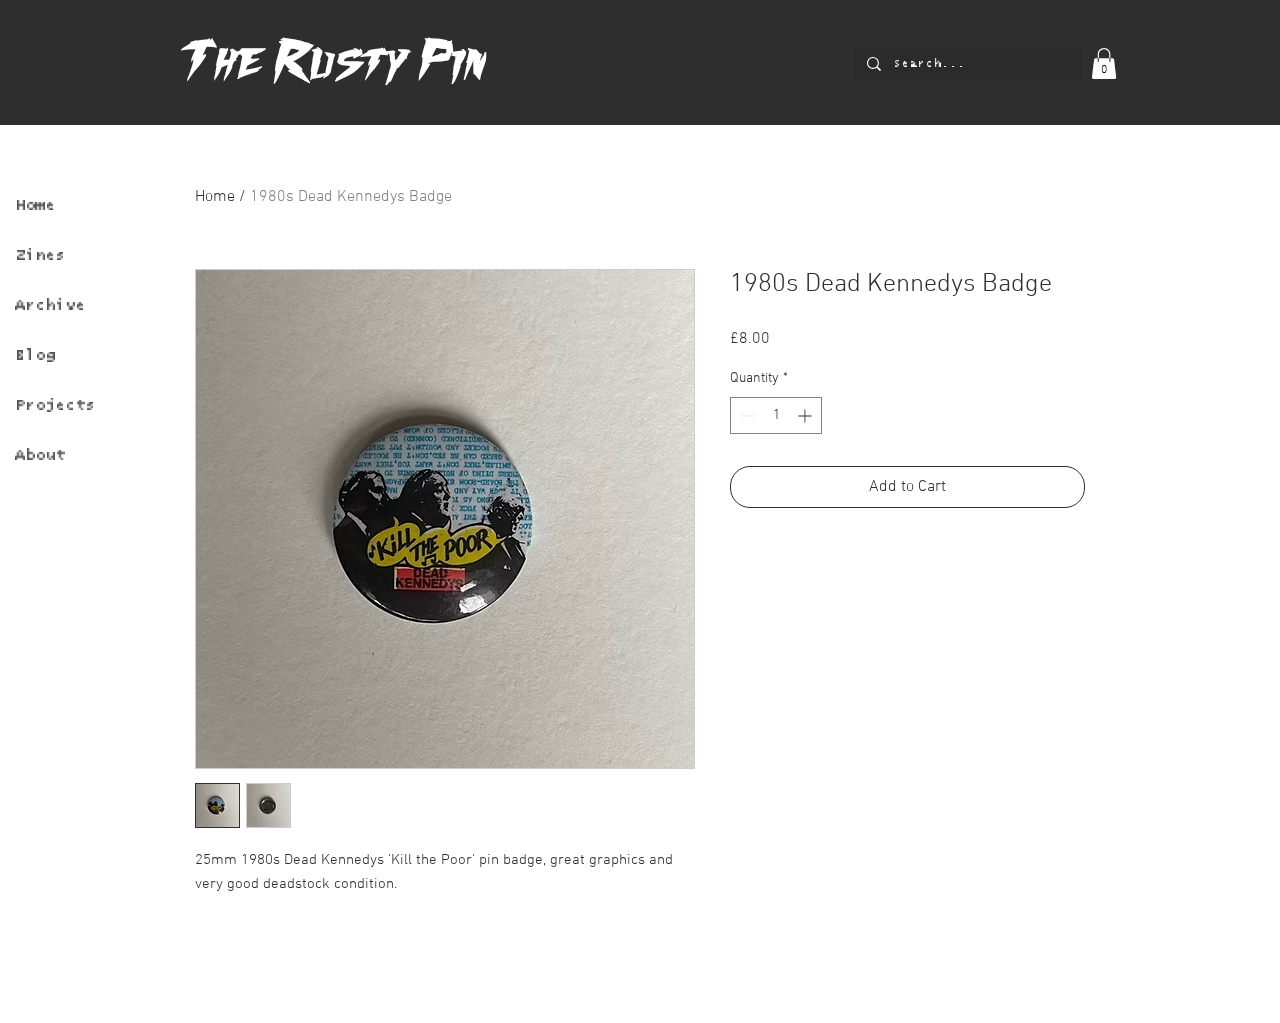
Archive (50, 305)
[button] (1104, 63)
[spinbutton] (776, 415)
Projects (55, 405)
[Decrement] (745, 415)
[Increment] (806, 415)
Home (35, 205)
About (40, 455)
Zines (40, 255)
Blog (35, 355)
